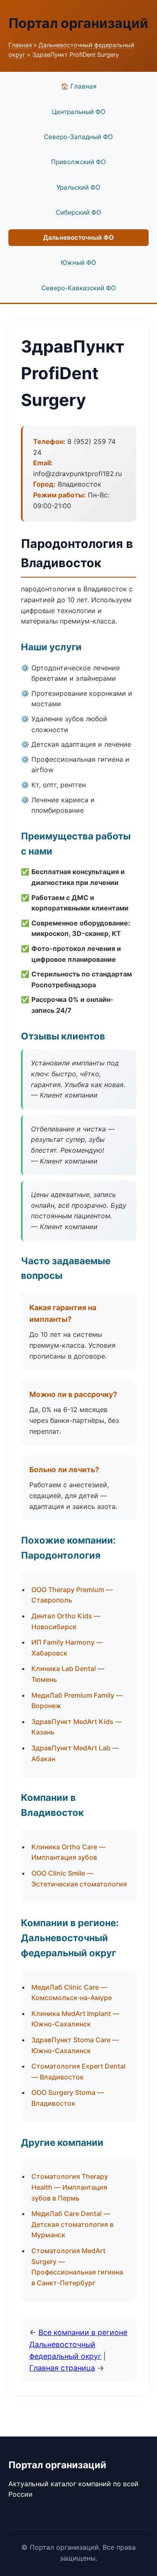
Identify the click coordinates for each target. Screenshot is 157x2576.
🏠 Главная (79, 86)
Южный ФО (78, 262)
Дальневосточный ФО (78, 237)
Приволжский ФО (78, 162)
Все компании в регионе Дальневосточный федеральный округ (78, 2344)
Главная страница (62, 2368)
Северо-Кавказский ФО (79, 288)
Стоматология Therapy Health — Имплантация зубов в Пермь (70, 2187)
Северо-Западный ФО (78, 137)
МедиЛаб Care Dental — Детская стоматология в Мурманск (72, 2224)
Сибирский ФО (78, 212)
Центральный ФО (79, 112)
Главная (20, 45)
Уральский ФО (78, 187)
